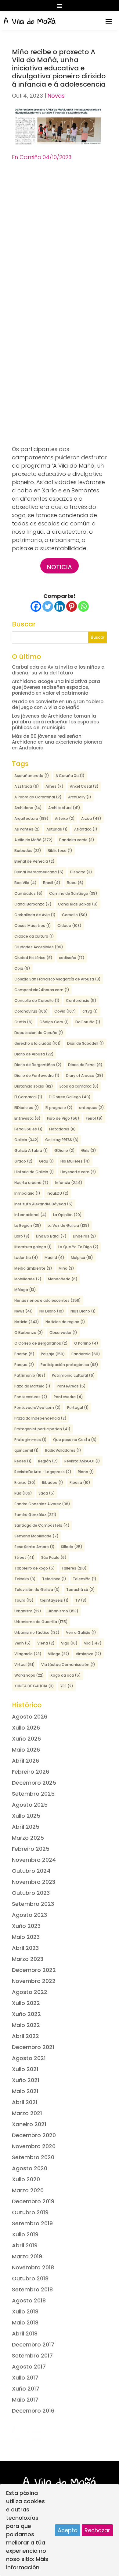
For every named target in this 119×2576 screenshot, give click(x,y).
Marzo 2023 (28, 1959)
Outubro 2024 (31, 1871)
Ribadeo (53, 1482)
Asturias (57, 829)
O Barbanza (29, 1333)
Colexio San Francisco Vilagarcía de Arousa (58, 979)
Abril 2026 (25, 1761)
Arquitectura (31, 818)
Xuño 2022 (26, 2014)
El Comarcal (28, 1097)
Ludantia (26, 1258)
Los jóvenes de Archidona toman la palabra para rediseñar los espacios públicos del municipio (56, 722)
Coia (22, 968)
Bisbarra (81, 872)
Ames (54, 786)
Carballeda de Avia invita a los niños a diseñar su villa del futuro (58, 670)
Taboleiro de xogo (35, 1568)
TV (81, 1600)
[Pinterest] (72, 606)
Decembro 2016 (33, 2411)
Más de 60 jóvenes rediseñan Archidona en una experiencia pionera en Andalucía (57, 742)
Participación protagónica (69, 1365)
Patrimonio (30, 1375)
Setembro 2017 (32, 2356)
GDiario (65, 1150)
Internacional (31, 1215)
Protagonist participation (42, 1429)
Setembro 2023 (33, 1904)
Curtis (24, 1022)
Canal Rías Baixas (78, 904)
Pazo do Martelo (32, 1386)
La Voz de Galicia (69, 1225)
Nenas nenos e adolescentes (48, 1300)
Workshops (29, 1675)
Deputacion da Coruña (39, 1033)
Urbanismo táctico (37, 1632)
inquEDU (58, 1193)
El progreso (59, 1108)
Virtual (25, 1665)
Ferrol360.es (29, 1129)
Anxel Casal (84, 786)
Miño (66, 1268)
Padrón (24, 1354)
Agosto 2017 (29, 2367)
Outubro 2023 (31, 1893)
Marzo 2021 (27, 2113)
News (24, 1311)
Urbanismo (63, 1611)
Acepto (68, 2530)
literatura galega (33, 1247)
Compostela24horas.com (42, 990)
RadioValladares (63, 1450)
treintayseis (54, 1600)
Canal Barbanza (33, 904)
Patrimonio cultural (73, 1375)
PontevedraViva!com (38, 1407)
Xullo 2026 (26, 1728)
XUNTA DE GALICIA (34, 1686)
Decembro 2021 (33, 2047)
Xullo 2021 (25, 2069)
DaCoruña (88, 1022)
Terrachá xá (81, 1590)
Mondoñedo (63, 1279)
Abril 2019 (25, 2245)
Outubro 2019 (30, 2212)
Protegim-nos (31, 1440)
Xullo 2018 (25, 2311)
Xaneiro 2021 (29, 2124)
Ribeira (80, 1482)
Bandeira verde (77, 840)
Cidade (69, 926)
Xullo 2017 (25, 2378)
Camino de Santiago (73, 893)
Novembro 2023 (34, 1882)
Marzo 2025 (28, 1838)
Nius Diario (83, 1311)
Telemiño (85, 1579)
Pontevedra (68, 1397)
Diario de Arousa (34, 1054)
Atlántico (86, 829)
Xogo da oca (66, 1675)
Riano (86, 1472)
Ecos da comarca (79, 1086)
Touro (24, 1600)
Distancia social (34, 1086)
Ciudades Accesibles (39, 947)
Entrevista (27, 1118)
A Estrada (27, 786)
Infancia (69, 1183)
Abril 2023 (25, 1948)
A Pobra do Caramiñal (38, 797)
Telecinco (54, 1579)
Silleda (72, 1547)
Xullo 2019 (25, 2234)
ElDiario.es (27, 1108)
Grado (23, 1161)
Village (59, 1654)
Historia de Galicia (34, 1172)
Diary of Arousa (85, 1075)
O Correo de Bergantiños (41, 1343)
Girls (89, 1150)
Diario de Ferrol (85, 1065)
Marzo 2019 (27, 2256)
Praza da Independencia (40, 1418)
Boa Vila (25, 883)
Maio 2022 (26, 2025)
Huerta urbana (31, 1183)
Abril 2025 (26, 1827)
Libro (22, 1236)
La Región (28, 1225)
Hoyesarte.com (78, 1172)
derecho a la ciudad (38, 1043)
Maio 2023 (26, 1937)
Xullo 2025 (26, 1816)
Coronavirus (31, 1011)
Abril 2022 (25, 2036)
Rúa (23, 1493)
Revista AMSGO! (82, 1461)
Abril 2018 (25, 2333)
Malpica (82, 1258)
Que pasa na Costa (75, 1440)
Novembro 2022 (34, 1981)
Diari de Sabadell (86, 1043)
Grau (47, 1161)
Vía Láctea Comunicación (68, 1665)
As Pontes (27, 829)
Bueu (75, 883)
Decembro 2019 (33, 2201)
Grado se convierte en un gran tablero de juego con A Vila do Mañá (58, 704)
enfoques (92, 1108)
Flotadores (63, 1129)
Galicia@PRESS (62, 1140)
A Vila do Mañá (34, 840)
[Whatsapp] (83, 606)
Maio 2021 (25, 2091)
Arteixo (65, 818)
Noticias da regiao (65, 1322)
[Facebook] (36, 606)
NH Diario (52, 1311)
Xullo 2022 (26, 2003)
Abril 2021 (25, 2102)
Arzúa (91, 818)
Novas (56, 96)
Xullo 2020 (26, 2179)
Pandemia (86, 1354)
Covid (65, 1011)
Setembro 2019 (32, 2223)
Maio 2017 (25, 2400)
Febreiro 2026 (31, 1772)
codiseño (72, 958)
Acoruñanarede (32, 776)
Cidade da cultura (34, 936)
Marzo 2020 (28, 2190)
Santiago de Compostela (42, 1525)
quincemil (27, 1450)
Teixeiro (25, 1579)
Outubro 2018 (30, 2278)
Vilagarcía (28, 1654)
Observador (63, 1333)
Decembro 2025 (34, 1783)
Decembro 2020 (34, 2135)
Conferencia (81, 1001)
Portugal (78, 1407)
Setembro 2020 (33, 2157)
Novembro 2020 (34, 2146)
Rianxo (25, 1482)
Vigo (69, 1643)
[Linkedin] (60, 606)
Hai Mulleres (75, 1161)
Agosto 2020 (30, 2168)
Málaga (25, 1290)
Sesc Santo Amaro (34, 1547)
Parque (24, 1365)
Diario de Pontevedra (37, 1075)
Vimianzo (88, 1654)
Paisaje (53, 1354)
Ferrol (94, 1118)
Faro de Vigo (63, 1118)
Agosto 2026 (30, 1717)
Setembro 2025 (33, 1794)
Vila (93, 1643)
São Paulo (54, 1557)
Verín (23, 1643)
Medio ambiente (33, 1268)
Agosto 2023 (29, 1915)
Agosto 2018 (29, 2300)
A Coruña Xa (70, 776)
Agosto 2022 (30, 1992)
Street (25, 1557)
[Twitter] (48, 606)
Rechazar (97, 2530)
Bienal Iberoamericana (39, 872)
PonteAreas (71, 1386)
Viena (46, 1643)
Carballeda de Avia (35, 915)
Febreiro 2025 (31, 1849)
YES (67, 1686)
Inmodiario (27, 1193)
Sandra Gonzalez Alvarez (42, 1504)
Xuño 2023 (26, 1926)
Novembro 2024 (34, 1860)
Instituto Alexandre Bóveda (44, 1204)
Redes (23, 1461)
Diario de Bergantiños (38, 1065)
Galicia (27, 1140)
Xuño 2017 (26, 2389)
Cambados (29, 893)
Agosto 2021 (29, 2058)
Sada (47, 1493)
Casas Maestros (33, 926)
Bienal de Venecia (34, 861)
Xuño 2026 (26, 1739)
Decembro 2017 (33, 2345)
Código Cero (54, 1022)
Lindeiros (85, 1236)
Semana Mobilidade (36, 1536)
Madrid (54, 1258)
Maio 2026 (26, 1750)
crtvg (90, 1011)
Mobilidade (28, 1279)
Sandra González (35, 1515)
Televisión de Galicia (37, 1590)
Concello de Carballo (37, 1001)
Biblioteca (60, 851)
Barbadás (28, 851)
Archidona (28, 808)
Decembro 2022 (34, 1970)
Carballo (75, 915)
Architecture (64, 808)
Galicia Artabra (31, 1150)
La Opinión (67, 1215)
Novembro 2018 (33, 2267)
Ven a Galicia (81, 1632)
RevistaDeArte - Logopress (43, 1472)
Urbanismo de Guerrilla (41, 1622)
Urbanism (28, 1611)
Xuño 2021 (26, 2080)
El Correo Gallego (70, 1097)
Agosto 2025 (30, 1805)
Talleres (74, 1568)
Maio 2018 (25, 2322)
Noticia (60, 567)
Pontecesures (31, 1397)
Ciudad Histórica (33, 958)
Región (48, 1461)
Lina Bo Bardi (51, 1236)
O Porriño (86, 1343)
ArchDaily (80, 797)
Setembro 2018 (32, 2289)
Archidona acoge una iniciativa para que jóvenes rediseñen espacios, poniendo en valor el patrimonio (56, 687)
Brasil (52, 883)
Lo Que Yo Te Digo (78, 1247)
